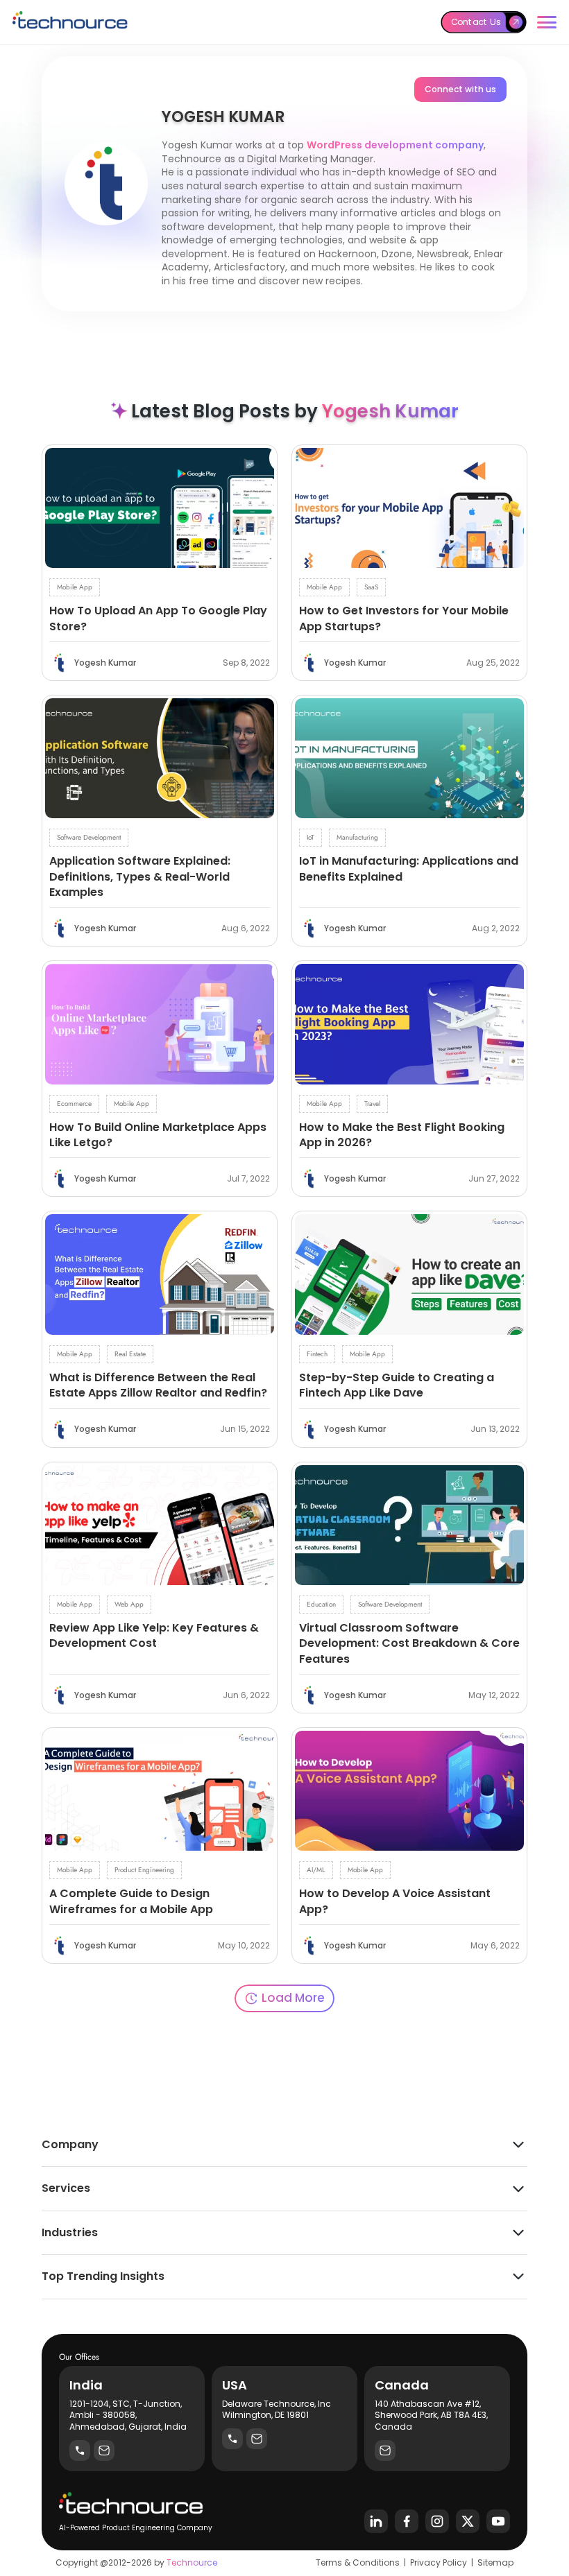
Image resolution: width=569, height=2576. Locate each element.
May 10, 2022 (244, 1946)
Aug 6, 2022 (246, 928)
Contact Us (476, 21)
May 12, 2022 (494, 1695)
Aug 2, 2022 (496, 928)
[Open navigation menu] (547, 22)
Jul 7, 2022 (248, 1179)
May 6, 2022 (495, 1946)
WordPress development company (395, 145)
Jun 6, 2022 (246, 1695)
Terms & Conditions (358, 2562)
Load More (293, 1998)
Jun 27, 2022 (494, 1179)
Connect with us (460, 89)
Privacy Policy (439, 2562)
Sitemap (495, 2562)
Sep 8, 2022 (246, 663)
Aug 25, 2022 (493, 663)
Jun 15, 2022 (245, 1429)
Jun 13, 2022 (495, 1429)
